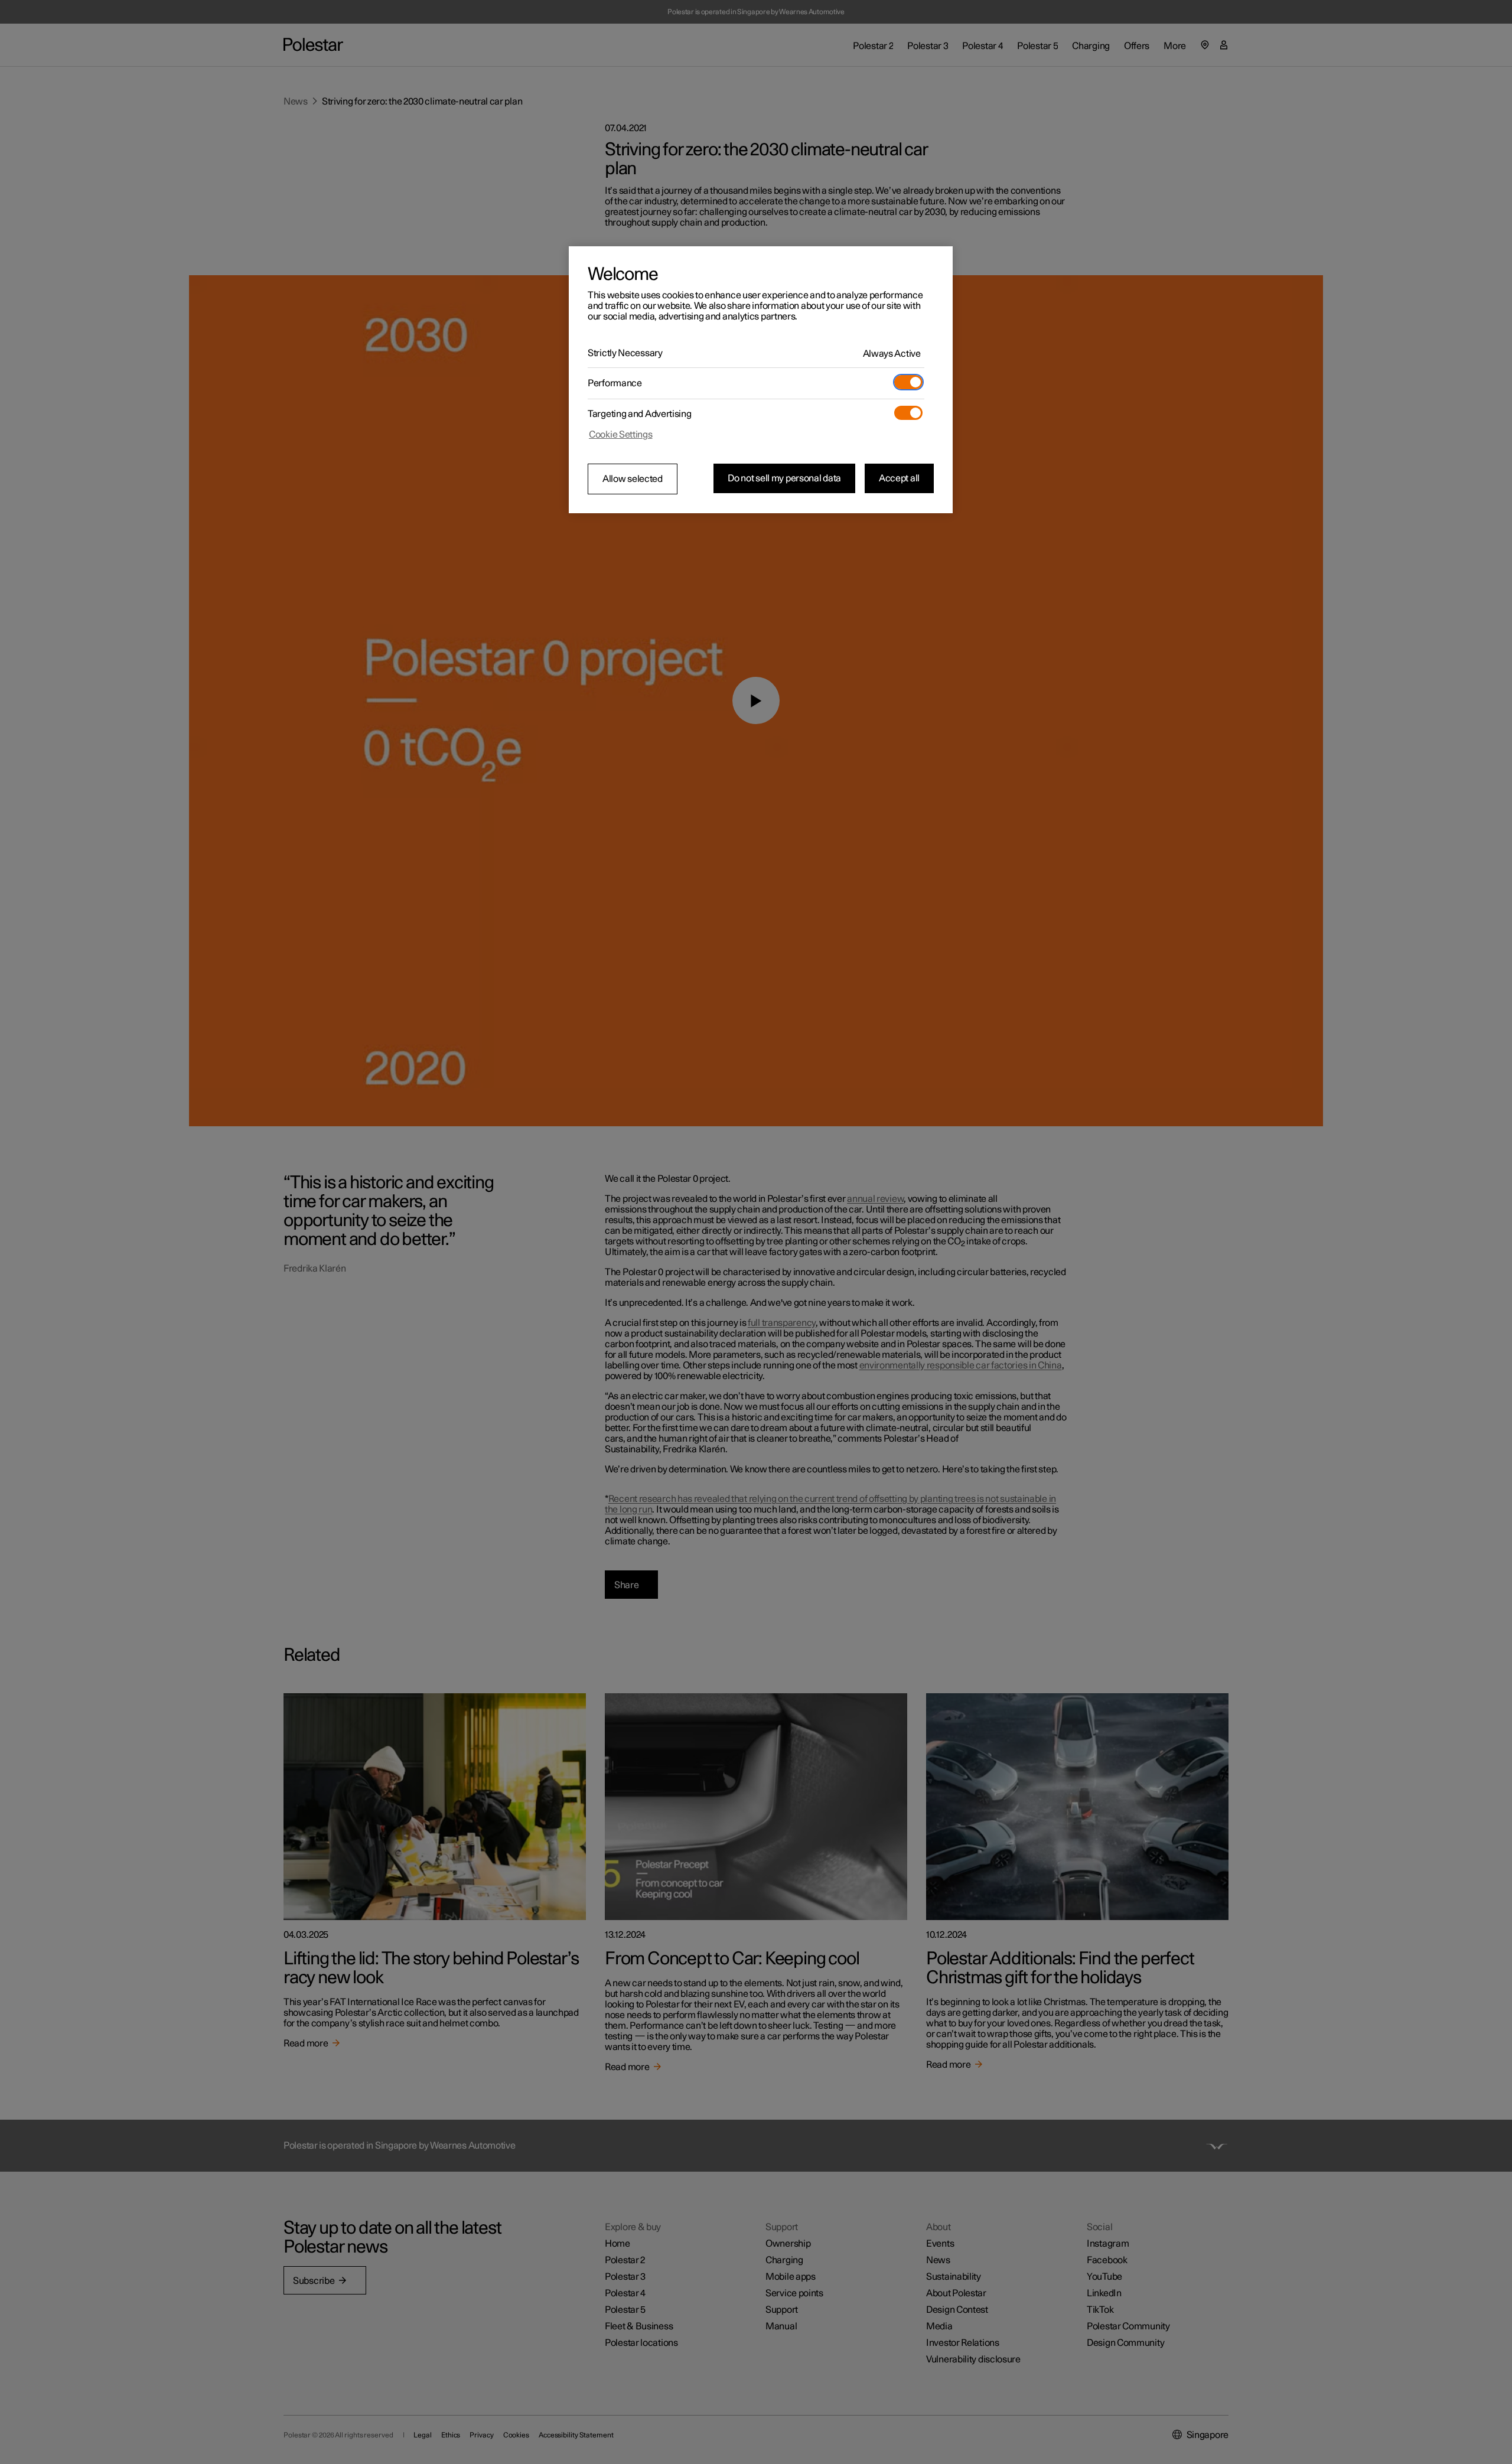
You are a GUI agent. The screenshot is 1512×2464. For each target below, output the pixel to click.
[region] (761, 380)
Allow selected (633, 479)
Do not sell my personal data (784, 478)
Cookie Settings (621, 435)
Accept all (899, 478)
